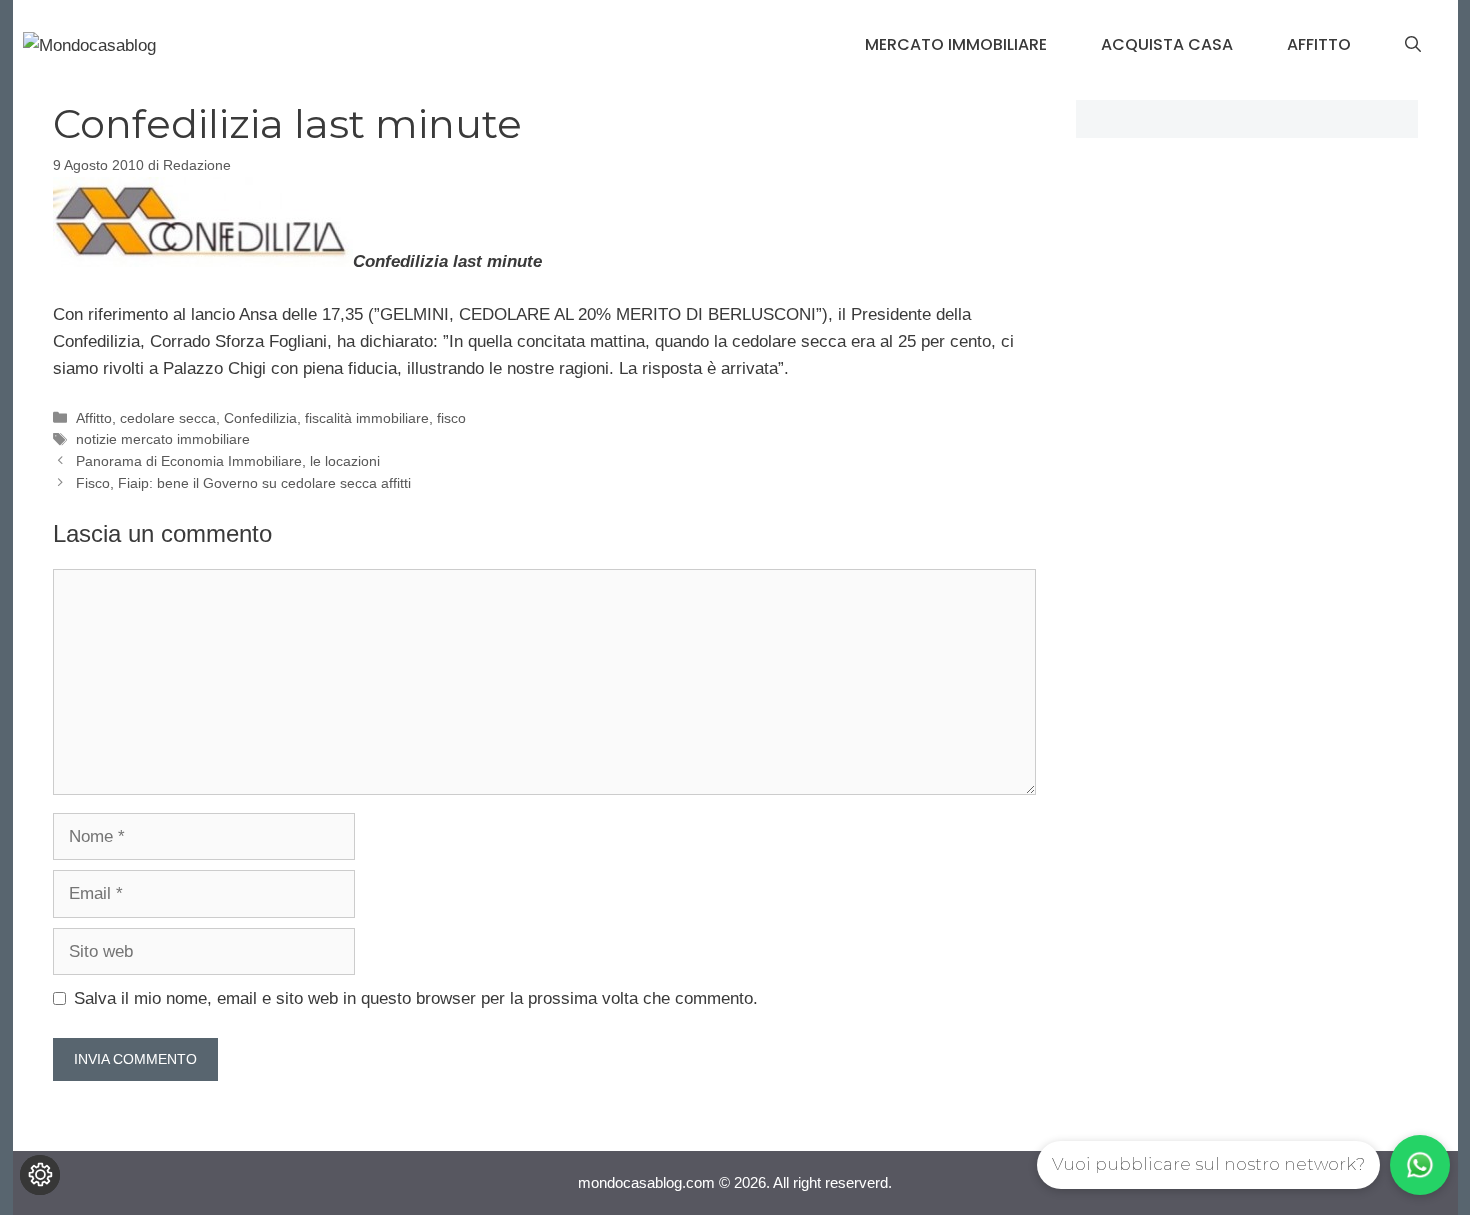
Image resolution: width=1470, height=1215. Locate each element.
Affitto (1319, 44)
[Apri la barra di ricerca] (1413, 45)
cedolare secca (168, 418)
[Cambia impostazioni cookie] (40, 1175)
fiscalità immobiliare (367, 418)
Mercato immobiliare (956, 44)
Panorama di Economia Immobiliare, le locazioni (228, 461)
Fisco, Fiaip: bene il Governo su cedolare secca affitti (243, 483)
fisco (451, 418)
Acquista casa (1167, 44)
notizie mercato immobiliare (163, 439)
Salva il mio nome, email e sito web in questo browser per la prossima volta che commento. (416, 998)
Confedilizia (260, 418)
